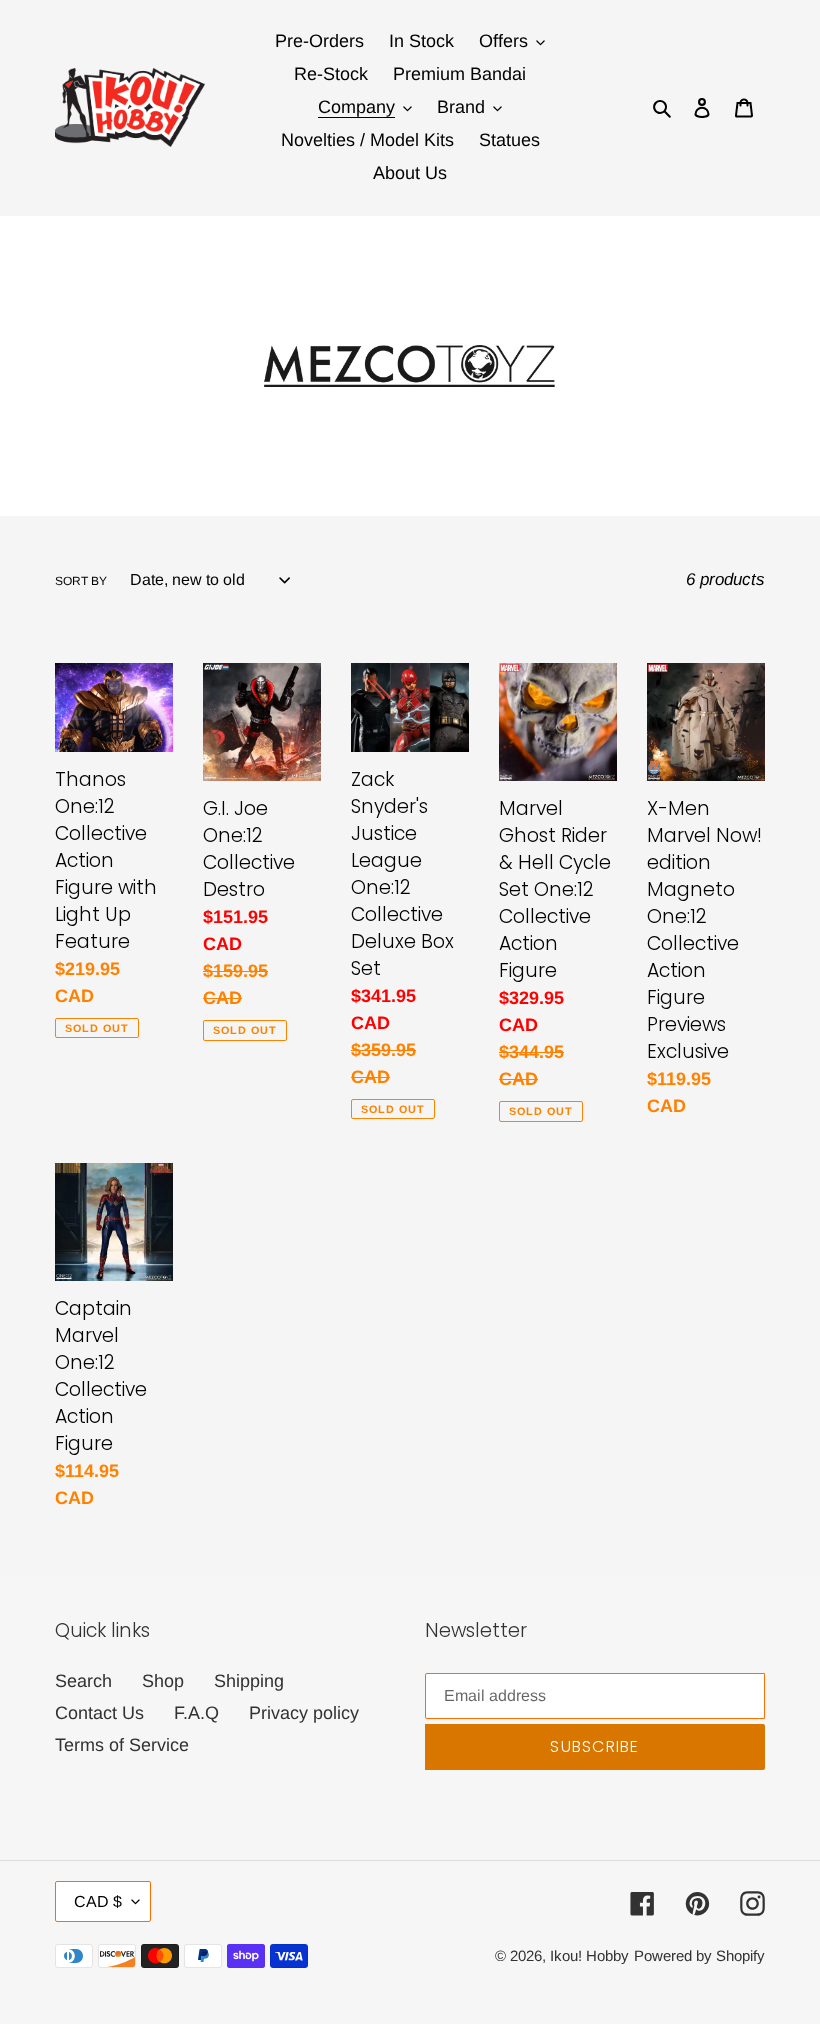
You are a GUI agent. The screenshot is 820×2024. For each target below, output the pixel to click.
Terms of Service (122, 1745)
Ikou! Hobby (589, 1955)
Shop (163, 1681)
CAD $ (98, 1901)
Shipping (249, 1681)
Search (83, 1681)
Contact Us (99, 1713)
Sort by (81, 581)
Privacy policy (304, 1713)
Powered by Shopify (699, 1955)
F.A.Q (196, 1713)
